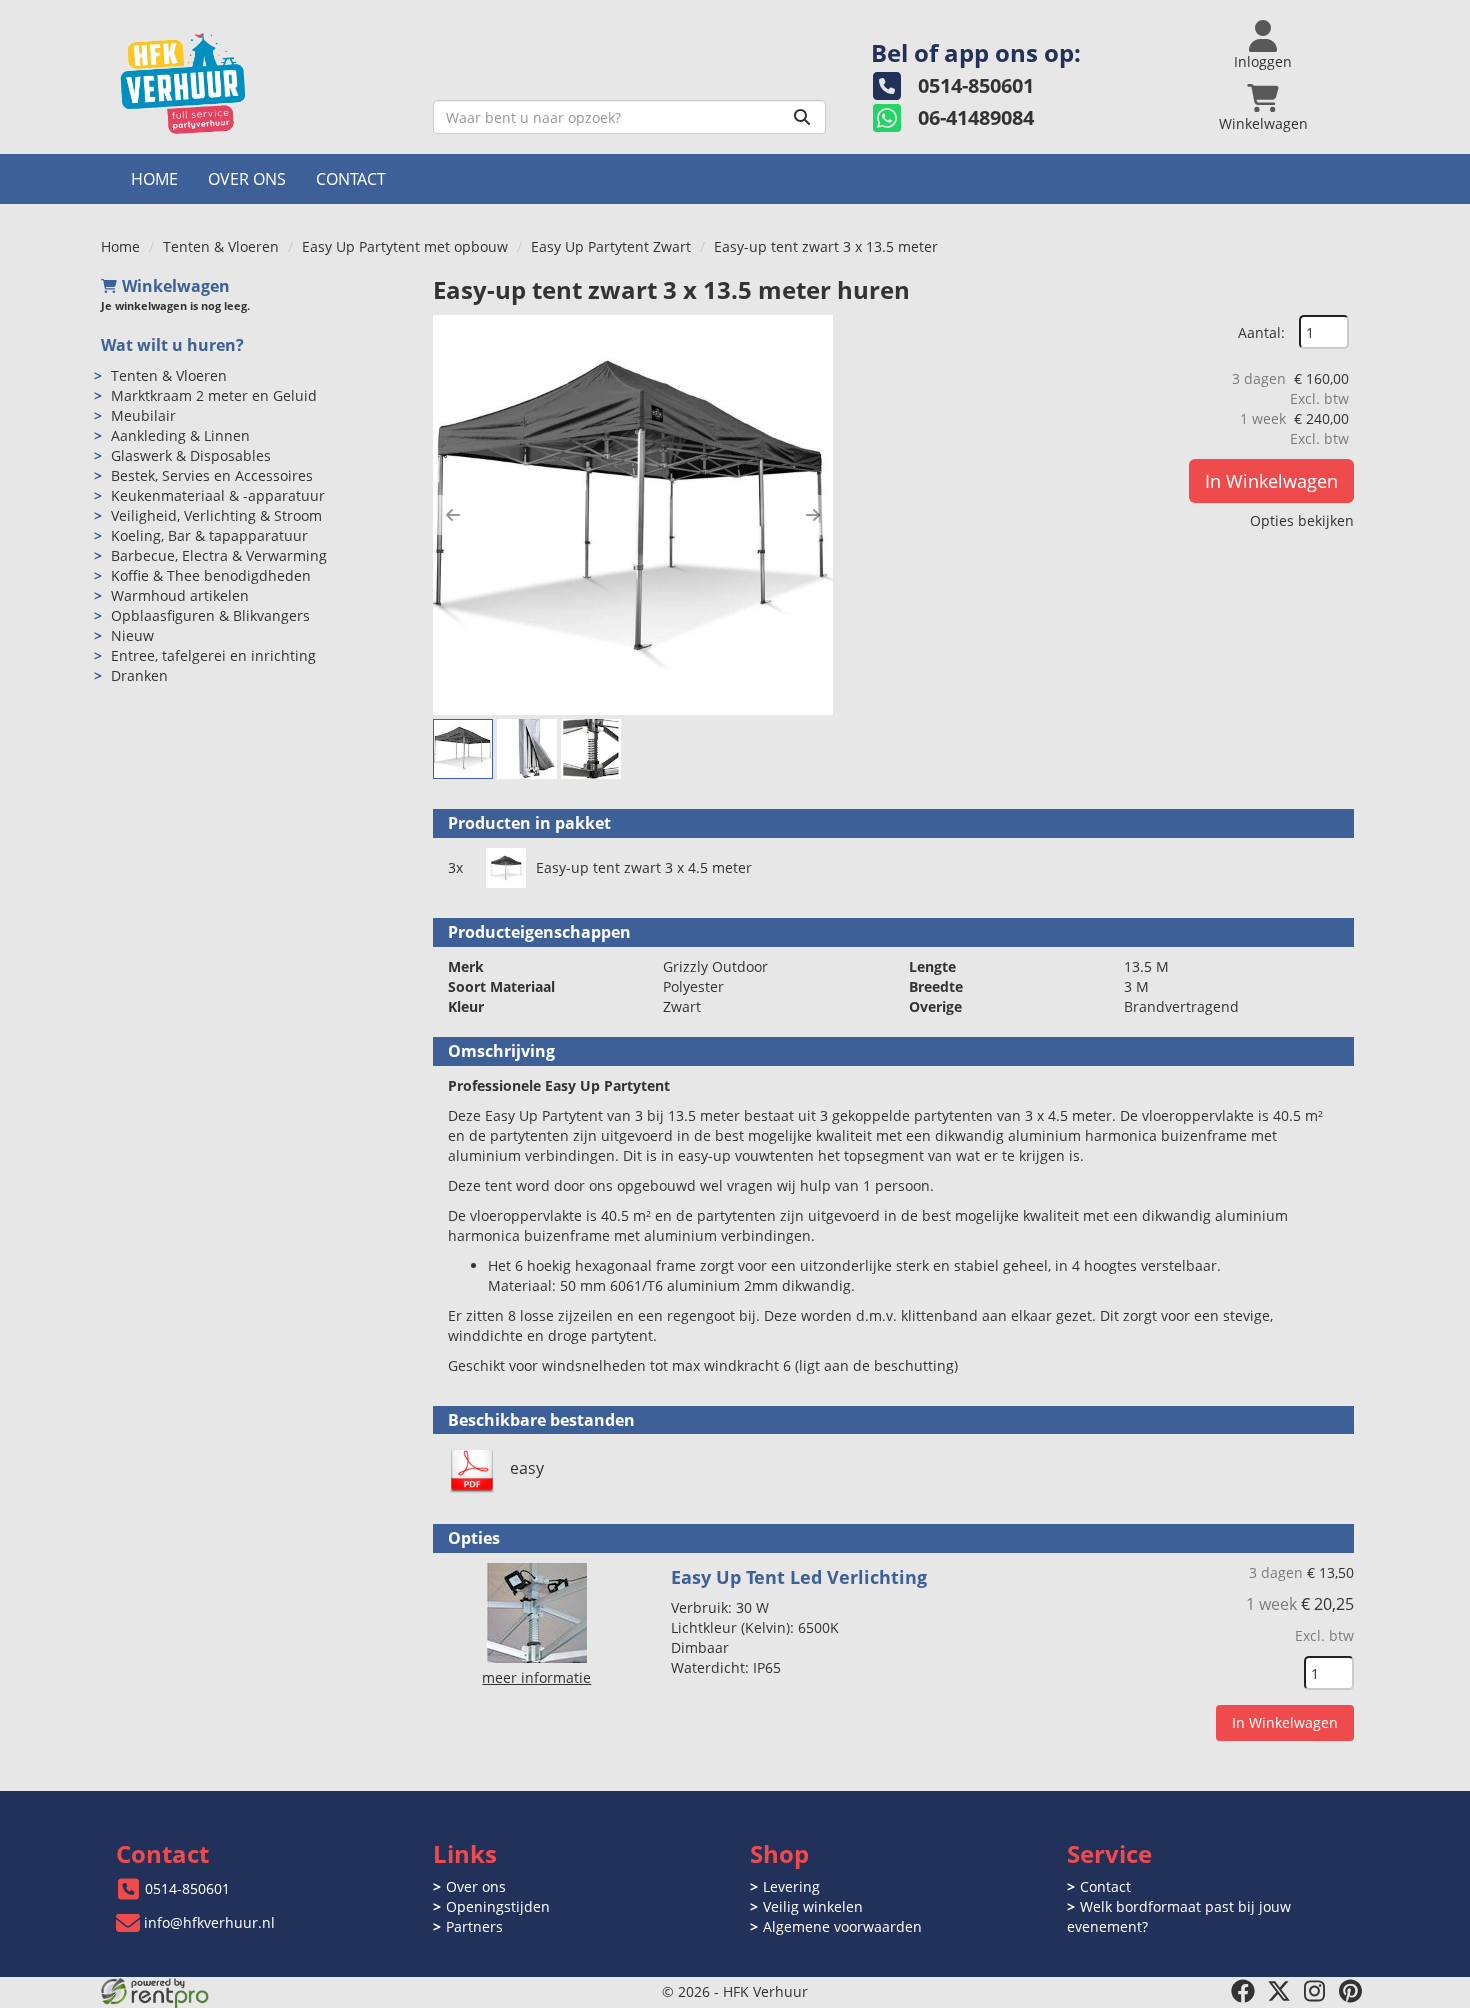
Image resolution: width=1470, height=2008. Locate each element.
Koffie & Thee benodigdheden (211, 575)
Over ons (247, 179)
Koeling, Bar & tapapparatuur (209, 535)
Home (154, 179)
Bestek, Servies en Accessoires (212, 475)
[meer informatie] (537, 1611)
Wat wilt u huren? (172, 345)
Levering (791, 1886)
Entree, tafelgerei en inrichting (213, 655)
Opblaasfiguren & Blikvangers (210, 615)
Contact (351, 179)
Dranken (139, 675)
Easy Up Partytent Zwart (611, 246)
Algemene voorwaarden (842, 1926)
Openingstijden (498, 1906)
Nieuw (132, 635)
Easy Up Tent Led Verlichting (799, 1577)
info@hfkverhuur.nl (209, 1922)
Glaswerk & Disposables (191, 455)
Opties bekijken (1302, 520)
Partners (474, 1926)
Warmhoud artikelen (180, 595)
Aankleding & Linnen (180, 435)
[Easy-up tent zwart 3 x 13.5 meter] (633, 515)
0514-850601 (187, 1888)
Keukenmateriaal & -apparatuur (218, 495)
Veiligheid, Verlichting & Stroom (216, 515)
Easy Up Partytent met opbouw (405, 246)
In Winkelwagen (1271, 481)
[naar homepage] (259, 83)
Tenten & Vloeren (221, 246)
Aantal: (1261, 332)
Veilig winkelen (813, 1906)
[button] (453, 515)
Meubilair (143, 415)
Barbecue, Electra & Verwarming (219, 555)
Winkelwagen (176, 286)
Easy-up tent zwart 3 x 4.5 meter (644, 867)
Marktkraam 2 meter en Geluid (214, 395)
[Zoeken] (802, 117)
